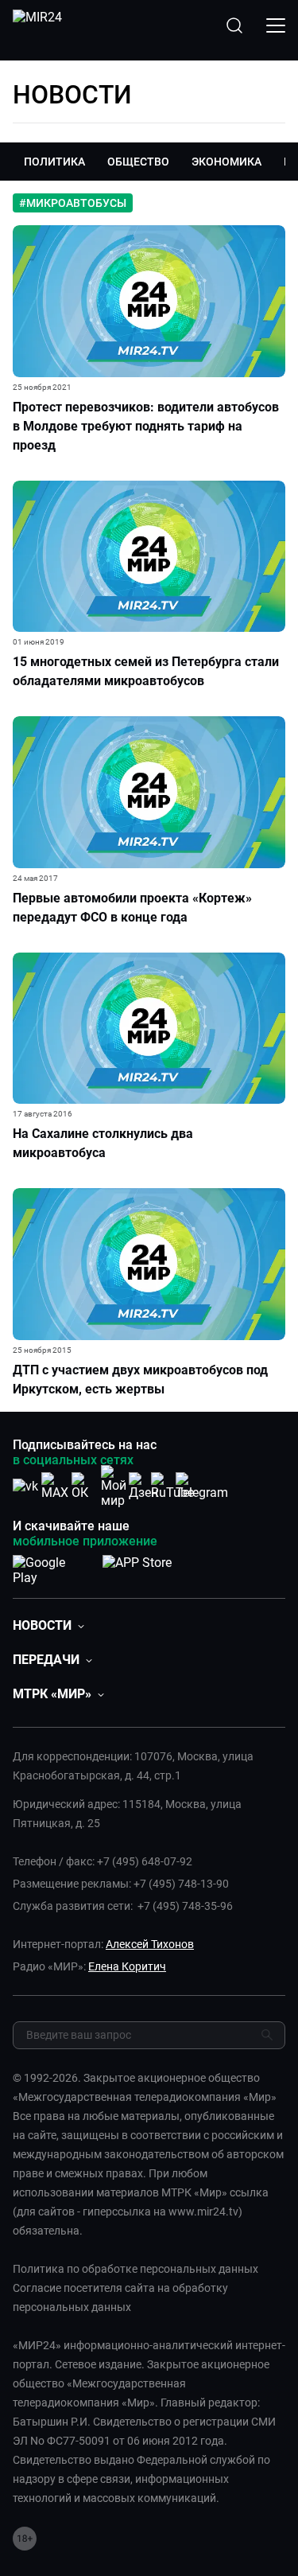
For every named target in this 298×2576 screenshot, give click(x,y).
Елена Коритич (127, 1966)
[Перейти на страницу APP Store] (137, 1567)
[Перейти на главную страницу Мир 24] (37, 25)
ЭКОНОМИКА (226, 162)
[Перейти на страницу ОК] (84, 1486)
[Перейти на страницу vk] (25, 1486)
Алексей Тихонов (150, 1944)
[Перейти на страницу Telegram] (202, 1486)
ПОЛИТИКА (54, 162)
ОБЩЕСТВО (138, 162)
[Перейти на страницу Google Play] (51, 1567)
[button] (48, 1625)
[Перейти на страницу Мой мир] (114, 1487)
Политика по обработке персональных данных (135, 2269)
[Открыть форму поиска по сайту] (234, 25)
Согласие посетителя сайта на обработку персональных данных (120, 2297)
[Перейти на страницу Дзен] (143, 1486)
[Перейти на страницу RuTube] (172, 1486)
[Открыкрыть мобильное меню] (276, 25)
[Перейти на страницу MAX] (55, 1486)
